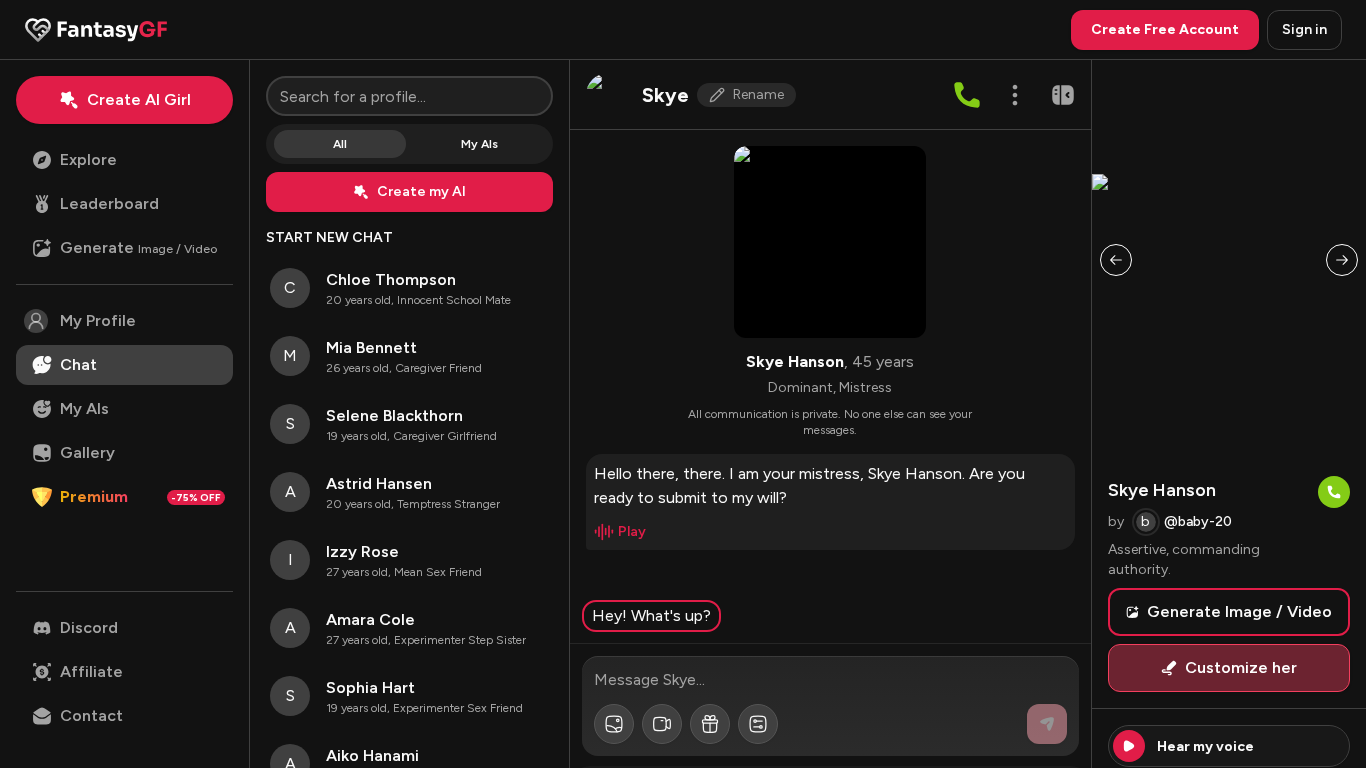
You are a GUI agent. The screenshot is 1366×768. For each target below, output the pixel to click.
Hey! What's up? (651, 615)
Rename (758, 94)
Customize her (1241, 667)
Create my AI (421, 191)
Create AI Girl (139, 99)
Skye (665, 95)
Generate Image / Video (1239, 611)
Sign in (1304, 29)
